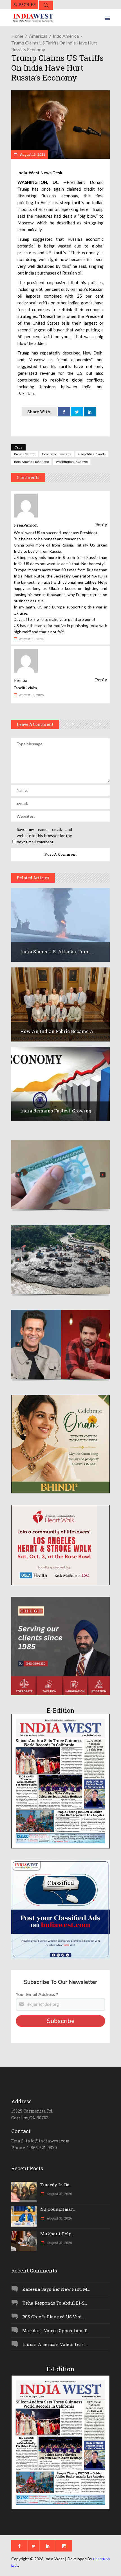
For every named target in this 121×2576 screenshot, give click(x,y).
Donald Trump (25, 454)
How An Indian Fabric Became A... (59, 1031)
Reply (101, 525)
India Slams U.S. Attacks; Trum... (57, 952)
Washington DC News (72, 462)
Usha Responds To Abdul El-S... (55, 2303)
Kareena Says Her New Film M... (56, 2289)
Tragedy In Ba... (56, 2185)
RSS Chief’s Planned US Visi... (53, 2317)
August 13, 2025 (32, 154)
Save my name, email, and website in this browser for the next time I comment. (44, 836)
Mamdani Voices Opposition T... (55, 2330)
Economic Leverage (57, 454)
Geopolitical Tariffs (92, 454)
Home (17, 36)
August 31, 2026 (59, 2194)
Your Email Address (37, 1995)
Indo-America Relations (31, 462)
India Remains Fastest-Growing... (58, 1111)
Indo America (66, 36)
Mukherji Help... (57, 2234)
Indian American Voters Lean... (55, 2344)
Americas (38, 36)
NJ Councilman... (58, 2209)
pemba (21, 680)
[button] (60, 1175)
